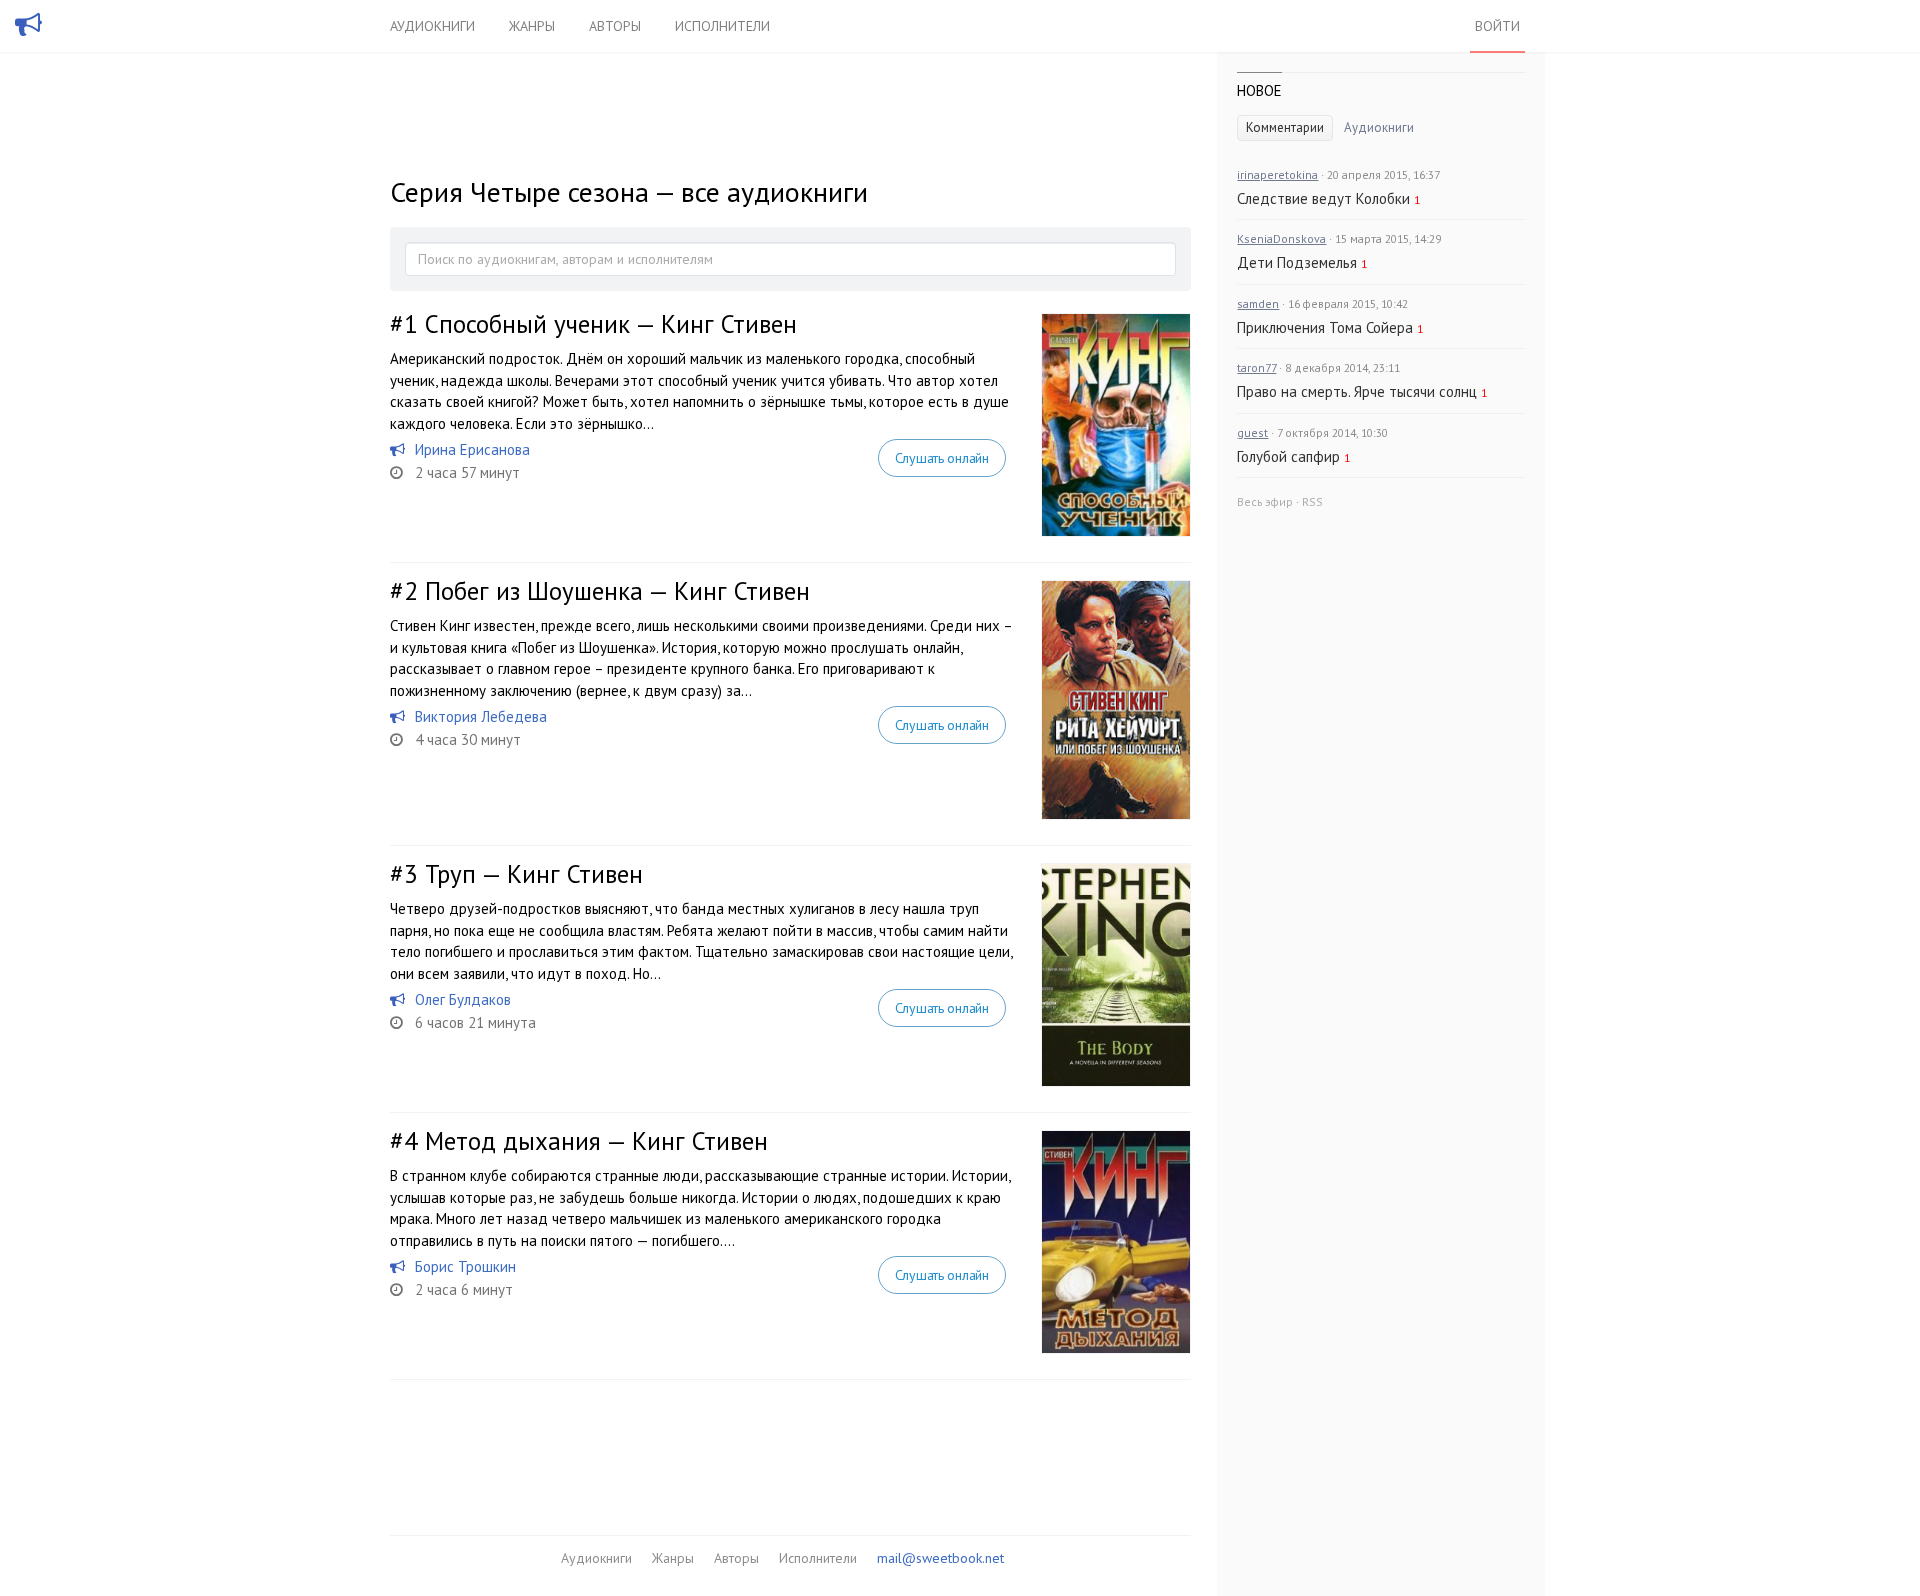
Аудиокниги (432, 26)
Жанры (532, 26)
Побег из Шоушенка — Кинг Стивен (617, 591)
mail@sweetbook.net (940, 1558)
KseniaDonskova (1281, 238)
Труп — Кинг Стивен (534, 874)
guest (1252, 432)
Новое (1259, 90)
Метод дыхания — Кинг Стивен (596, 1141)
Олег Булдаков (463, 999)
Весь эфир (1265, 501)
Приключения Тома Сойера (1325, 327)
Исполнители (722, 26)
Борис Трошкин (465, 1266)
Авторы (615, 26)
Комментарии (1285, 127)
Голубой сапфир (1288, 456)
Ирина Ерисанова (472, 449)
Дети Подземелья (1297, 262)
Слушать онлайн (942, 458)
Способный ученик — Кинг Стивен (611, 324)
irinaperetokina (1277, 174)
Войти (1497, 26)
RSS (1312, 501)
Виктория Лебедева (481, 716)
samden (1258, 303)
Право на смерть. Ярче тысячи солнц (1357, 391)
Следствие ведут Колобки (1323, 198)
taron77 (1256, 367)
